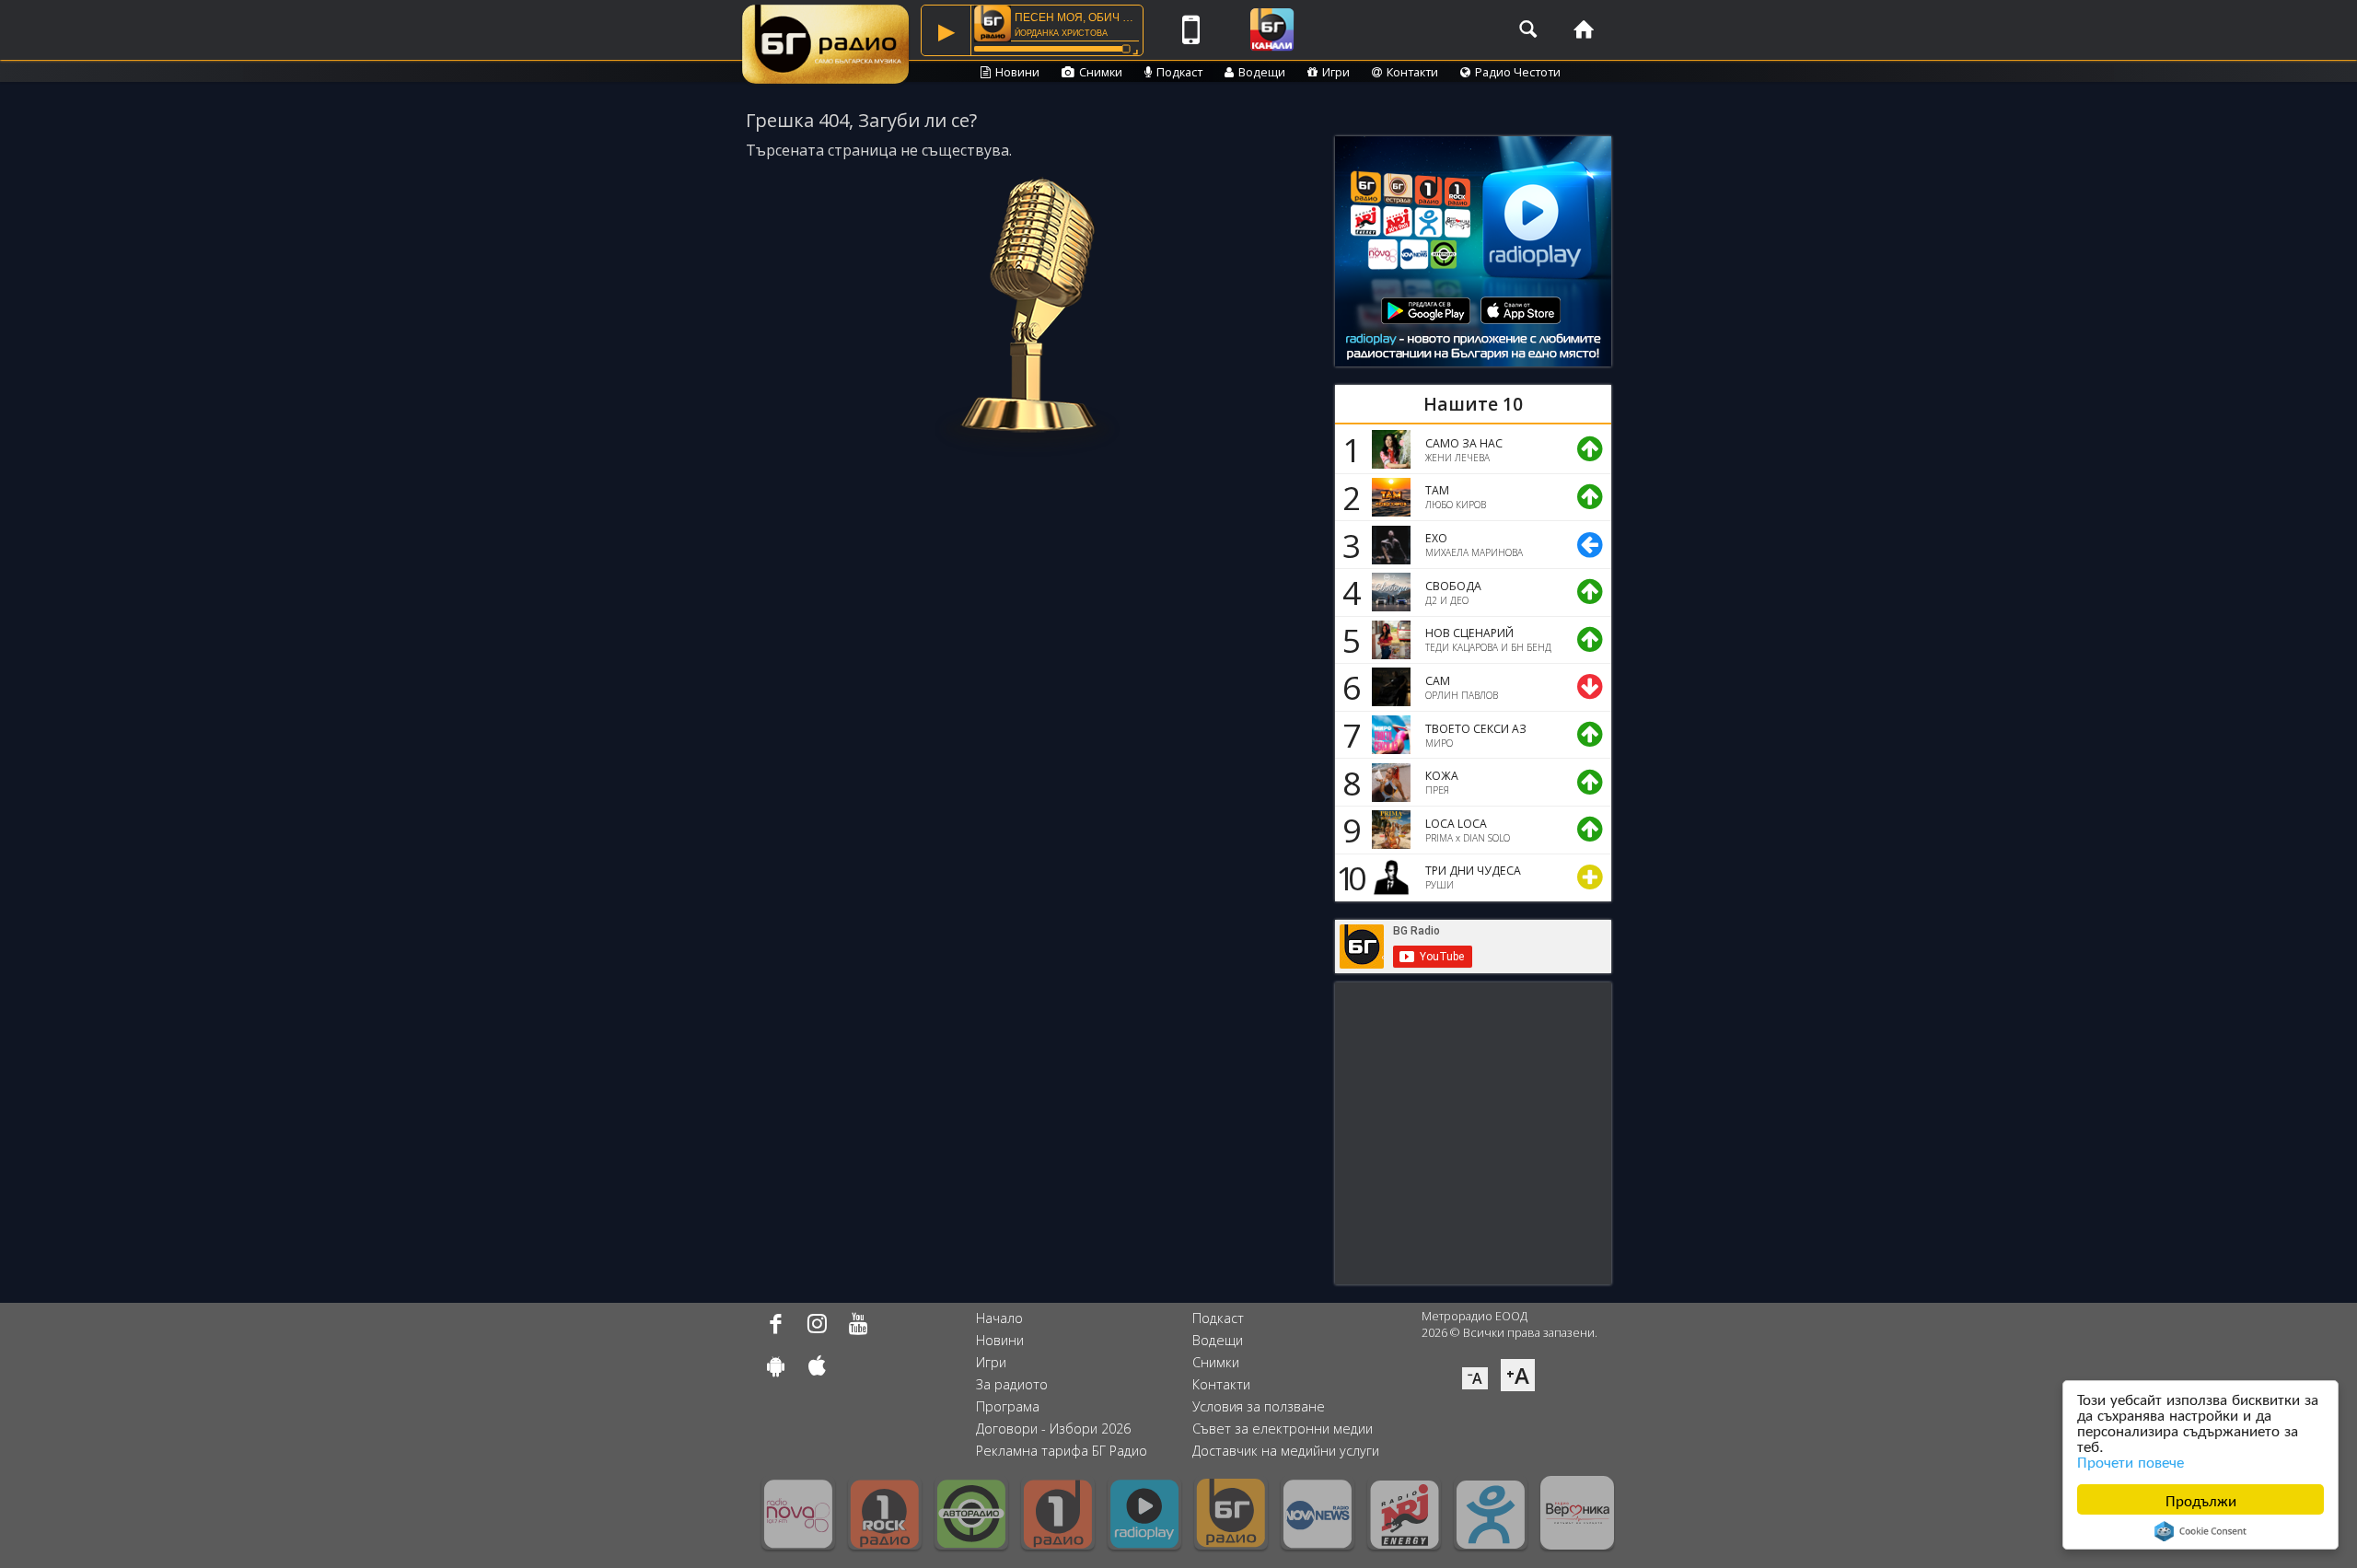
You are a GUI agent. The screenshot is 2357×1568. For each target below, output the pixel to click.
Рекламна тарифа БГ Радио (1062, 1451)
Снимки (1101, 72)
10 (1348, 877)
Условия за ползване (1259, 1406)
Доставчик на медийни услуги (1286, 1451)
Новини (1017, 72)
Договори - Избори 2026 (1053, 1429)
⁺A (1518, 1375)
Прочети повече (2131, 1461)
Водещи (1262, 72)
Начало (999, 1318)
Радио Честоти (1518, 72)
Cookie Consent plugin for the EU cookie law (2200, 1531)
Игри (1336, 72)
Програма (1008, 1406)
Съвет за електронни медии (1283, 1429)
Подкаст (1179, 72)
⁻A (1475, 1378)
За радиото (1012, 1384)
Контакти (1412, 72)
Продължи (2201, 1499)
